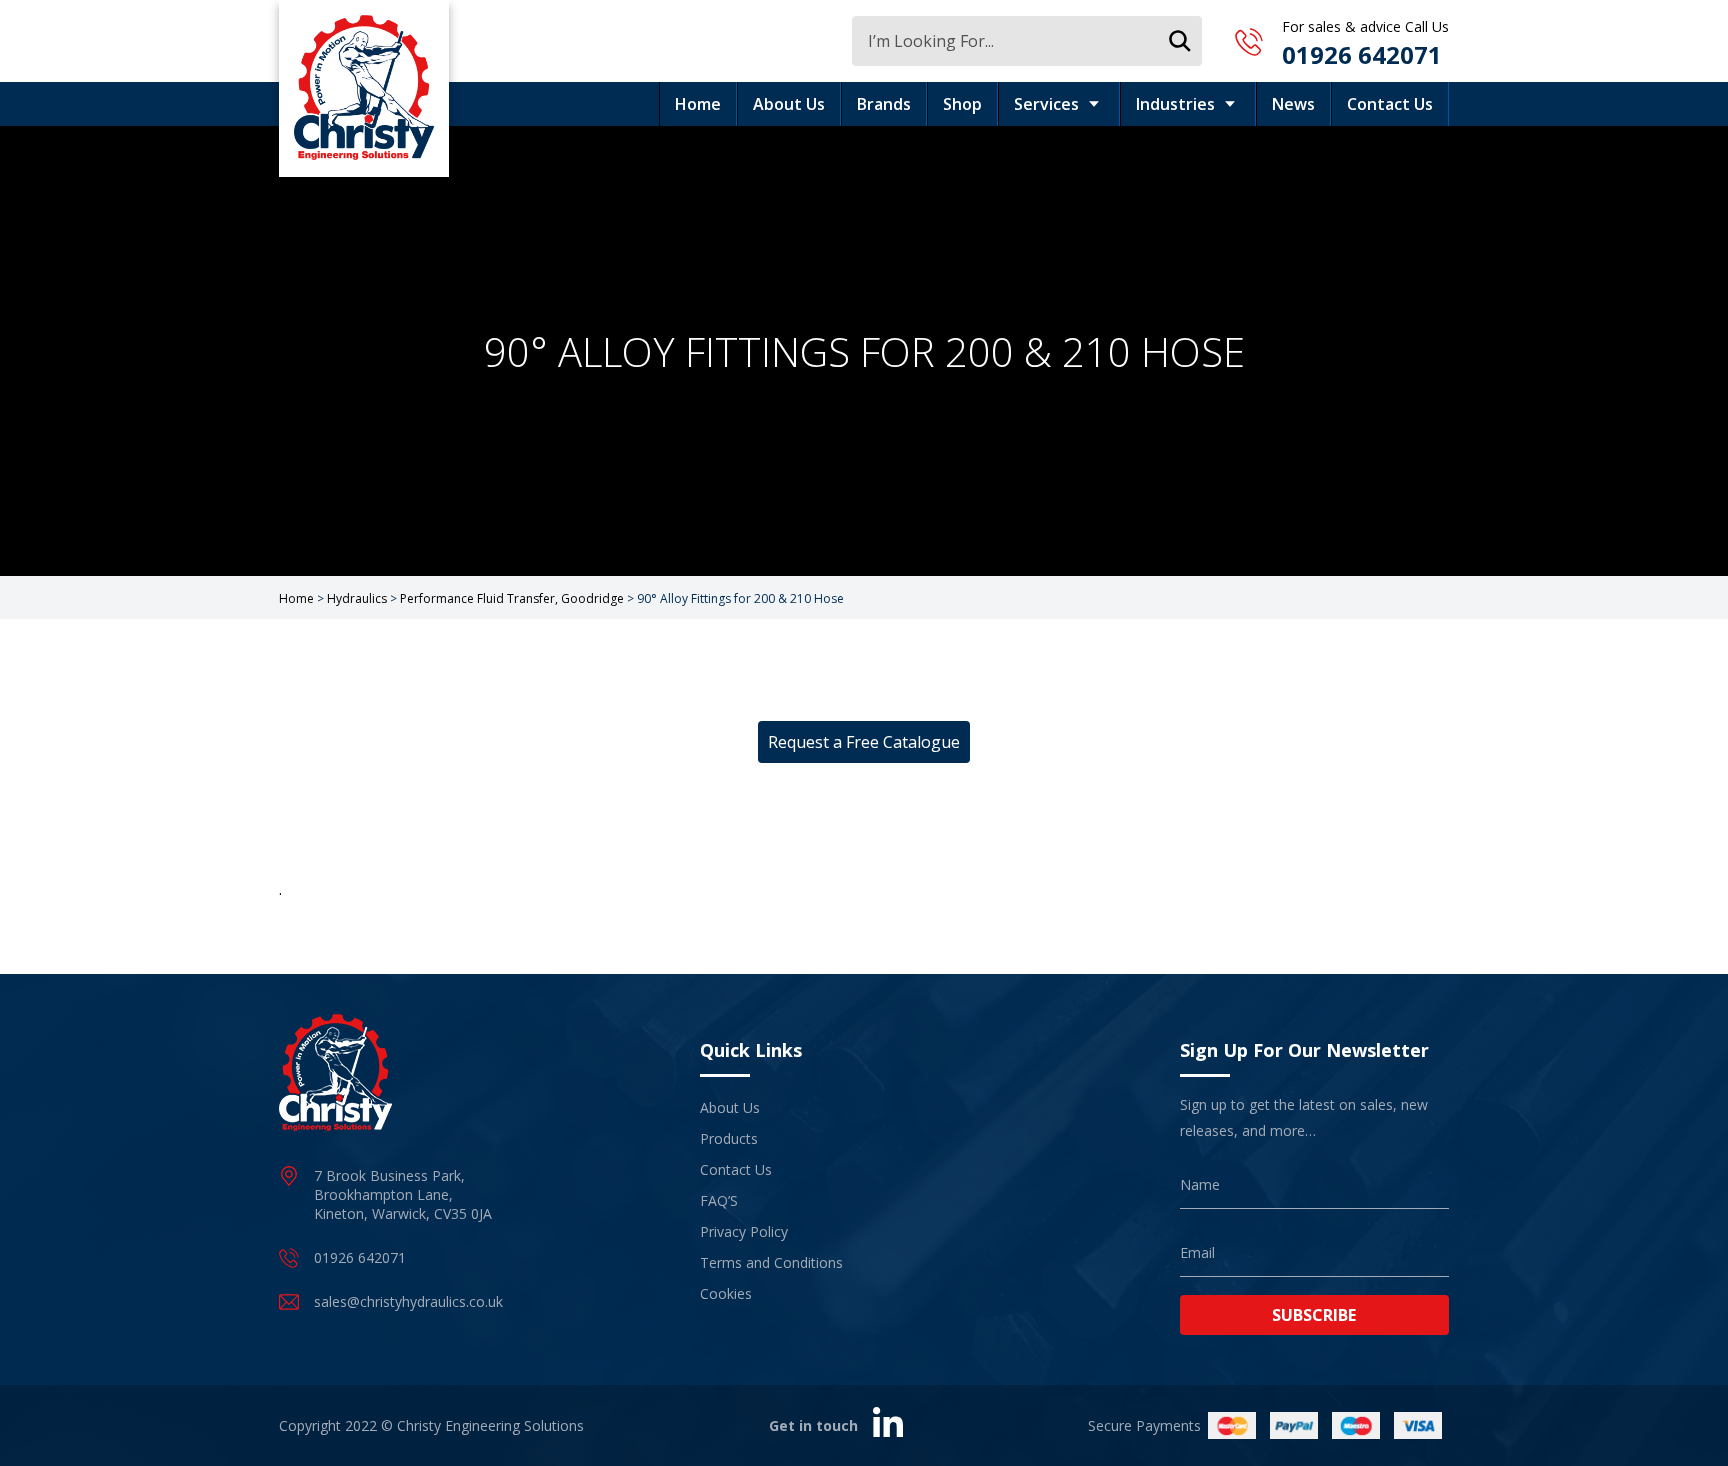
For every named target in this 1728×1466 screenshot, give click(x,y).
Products (729, 1138)
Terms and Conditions (771, 1262)
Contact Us (1390, 104)
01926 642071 (1362, 55)
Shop (962, 104)
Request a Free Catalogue (864, 742)
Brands (884, 104)
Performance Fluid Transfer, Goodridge (512, 598)
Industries (1175, 104)
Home (698, 104)
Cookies (726, 1293)
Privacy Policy (744, 1231)
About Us (789, 104)
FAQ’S (719, 1200)
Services (1046, 104)
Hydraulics (357, 598)
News (1293, 104)
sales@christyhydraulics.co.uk (408, 1301)
